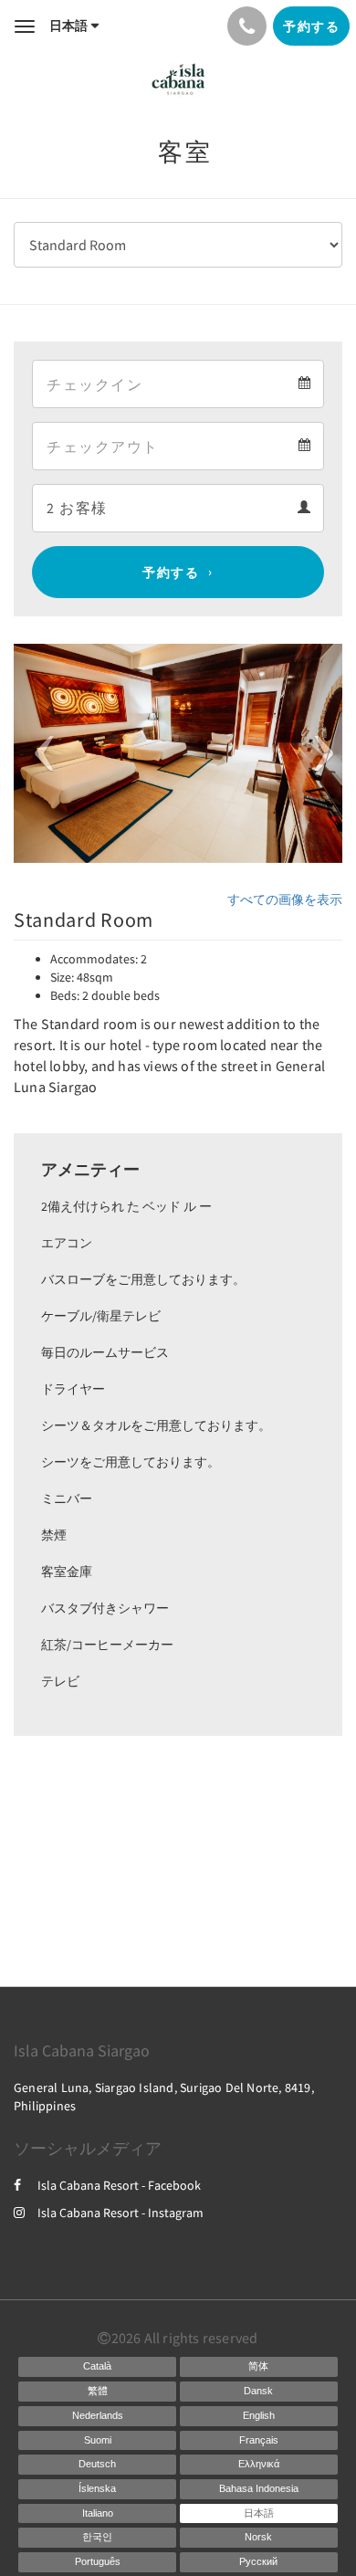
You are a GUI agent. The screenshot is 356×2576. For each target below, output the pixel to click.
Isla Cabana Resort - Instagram (120, 2213)
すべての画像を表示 (285, 899)
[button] (38, 753)
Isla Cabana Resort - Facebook (119, 2185)
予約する (171, 573)
